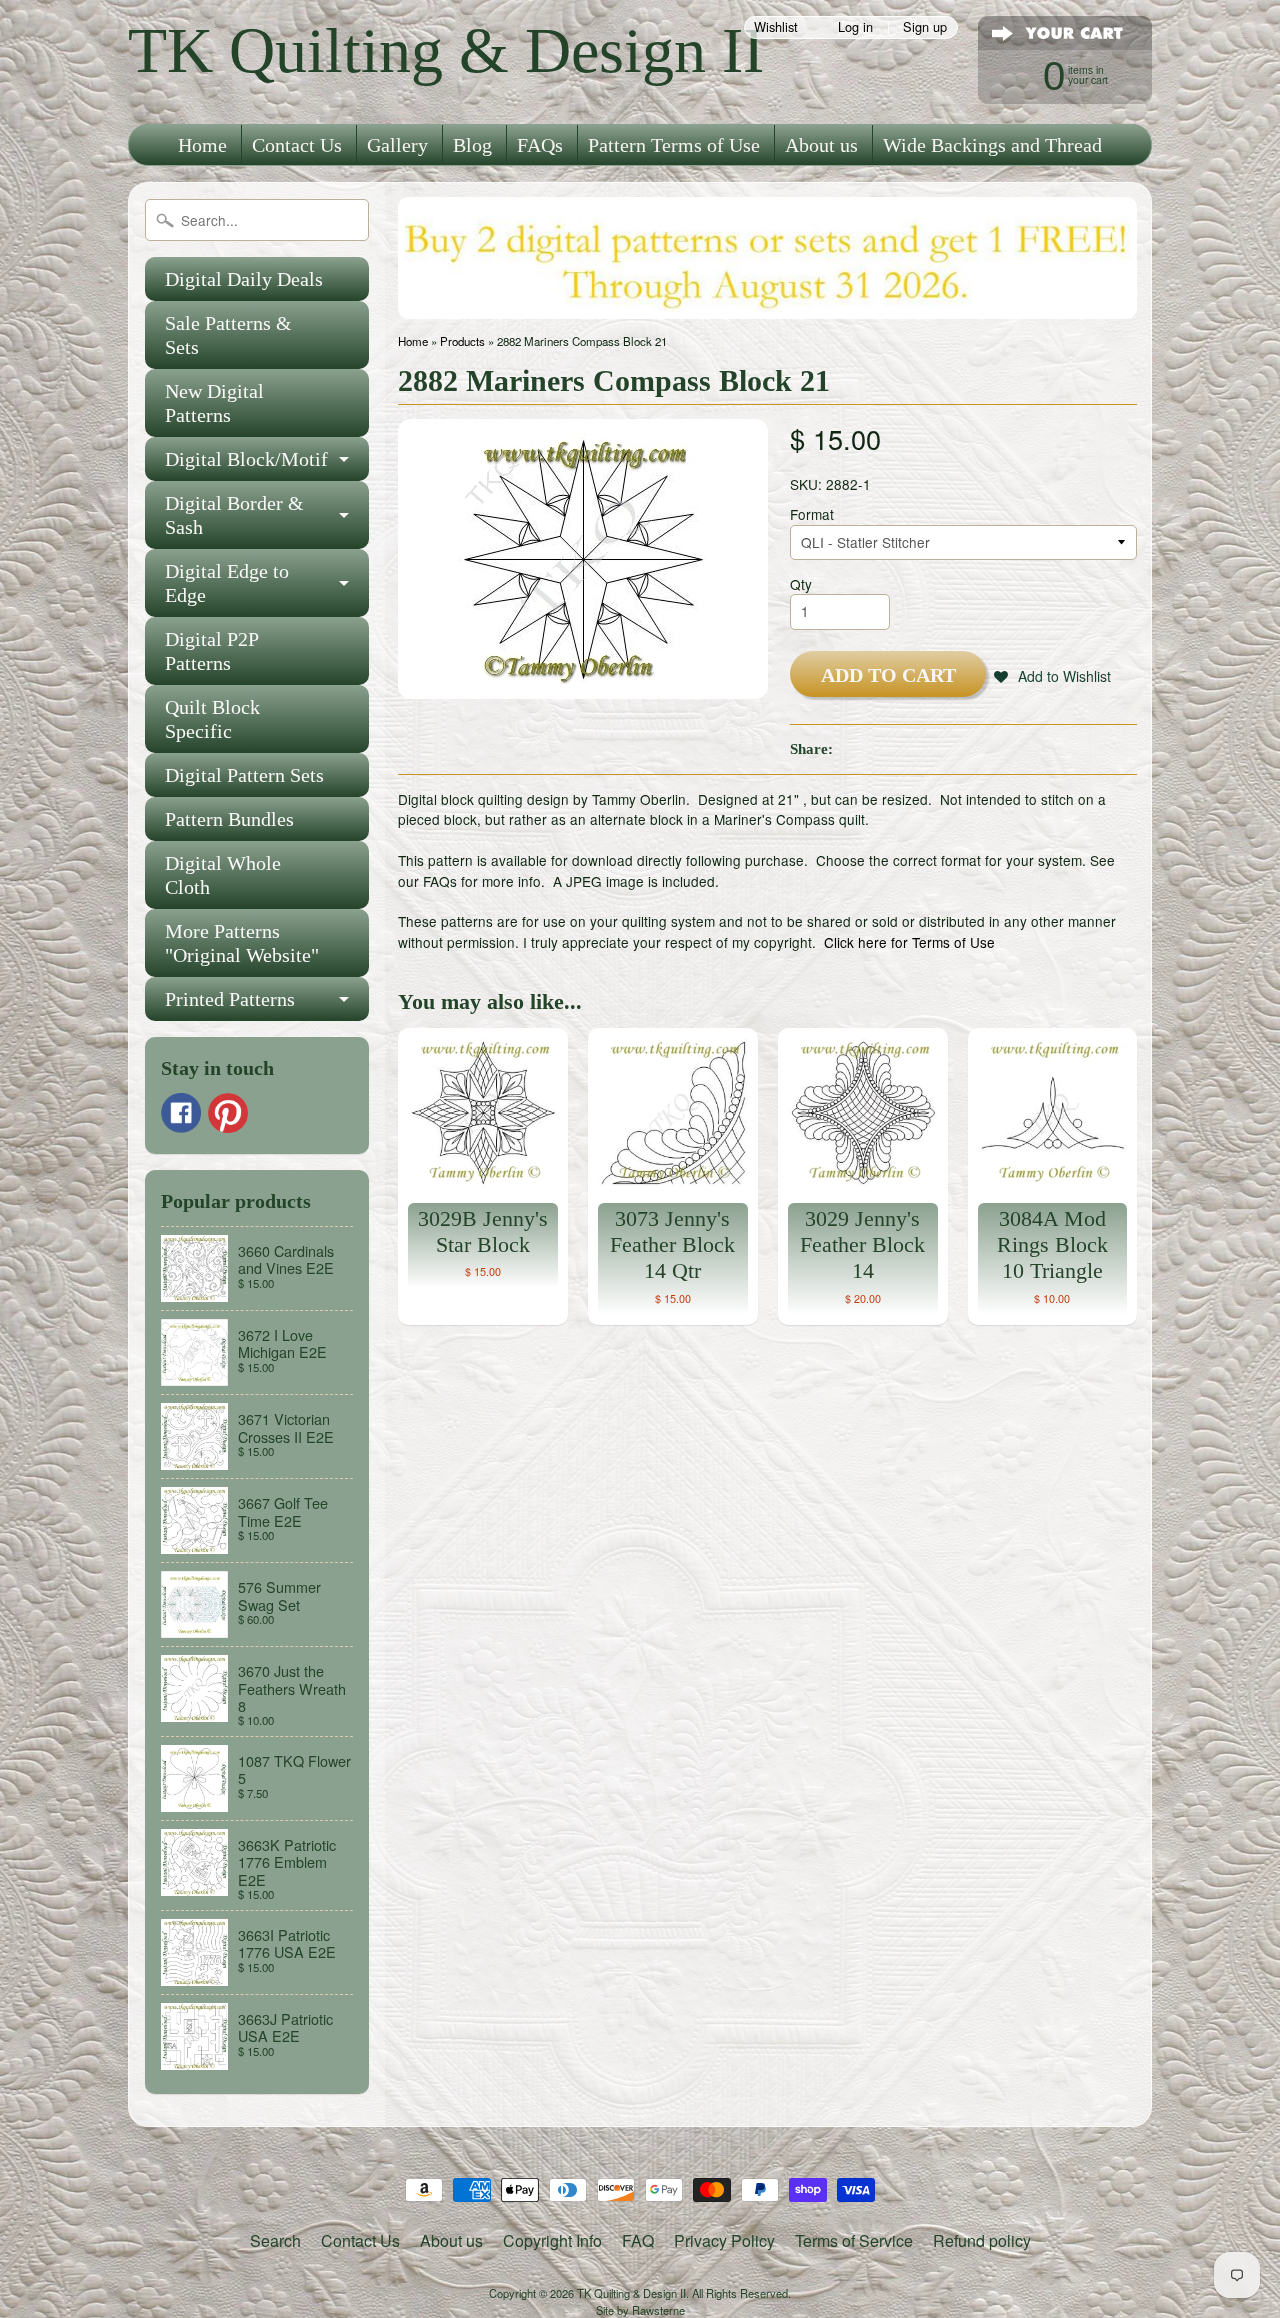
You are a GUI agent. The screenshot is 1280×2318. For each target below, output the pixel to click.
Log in (855, 27)
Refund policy (982, 2240)
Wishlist (776, 27)
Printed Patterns (230, 999)
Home (202, 145)
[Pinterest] (228, 1113)
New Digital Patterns (214, 403)
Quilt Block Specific (212, 719)
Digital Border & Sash (234, 515)
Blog (472, 145)
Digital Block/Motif (246, 459)
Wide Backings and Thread (992, 145)
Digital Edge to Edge (227, 583)
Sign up (925, 27)
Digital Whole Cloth (223, 875)
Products (462, 341)
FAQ (638, 2240)
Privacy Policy (724, 2240)
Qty (801, 584)
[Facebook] (181, 1113)
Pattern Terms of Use (674, 145)
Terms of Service (854, 2240)
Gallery (397, 145)
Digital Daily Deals (244, 279)
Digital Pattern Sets (244, 775)
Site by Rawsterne (640, 2310)
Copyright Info (552, 2240)
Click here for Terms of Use (909, 942)
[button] (1052, 676)
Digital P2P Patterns (212, 651)
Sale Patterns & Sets (228, 335)
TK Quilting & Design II (446, 50)
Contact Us (297, 145)
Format (812, 514)
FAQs (540, 145)
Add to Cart (888, 675)
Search (275, 2240)
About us (821, 145)
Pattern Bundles (229, 819)
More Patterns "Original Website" (242, 943)
